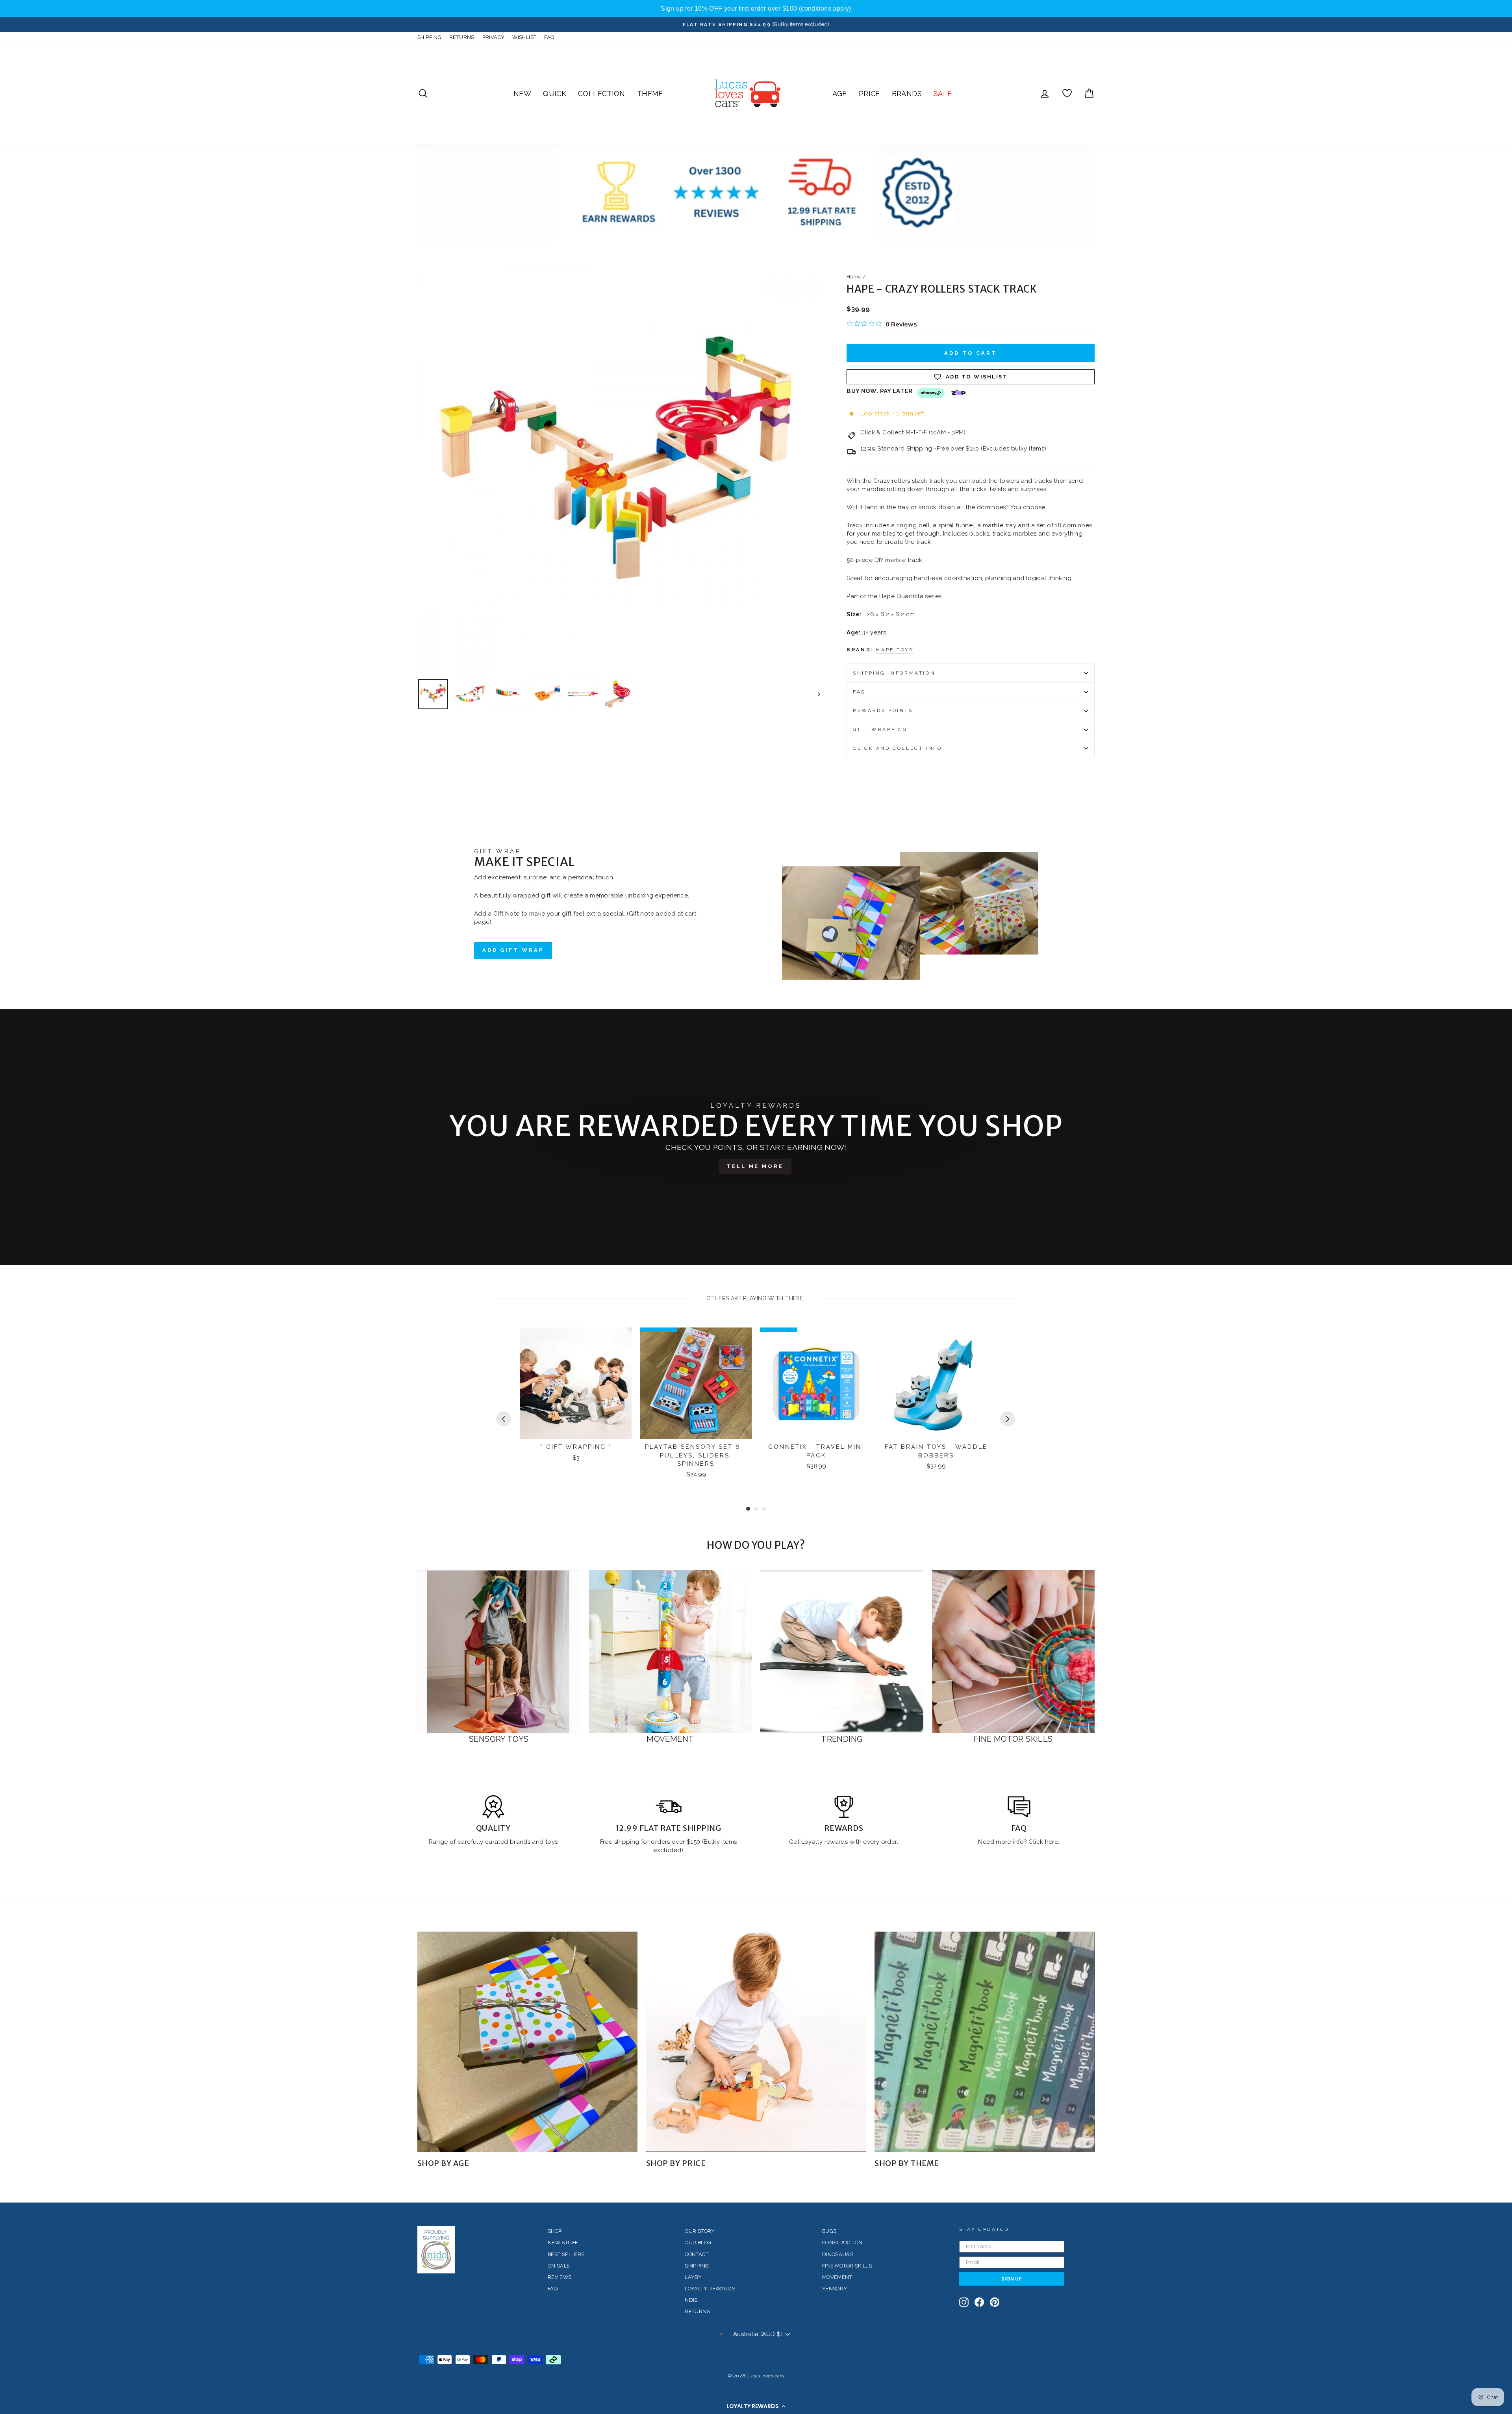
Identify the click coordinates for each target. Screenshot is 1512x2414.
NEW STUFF (563, 2242)
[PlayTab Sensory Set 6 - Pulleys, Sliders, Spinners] (696, 1383)
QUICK (555, 94)
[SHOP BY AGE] (527, 2042)
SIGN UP (1012, 2279)
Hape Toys (895, 650)
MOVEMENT (837, 2277)
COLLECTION (602, 94)
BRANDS (907, 94)
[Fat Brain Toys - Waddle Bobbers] (936, 1383)
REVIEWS (560, 2277)
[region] (756, 9)
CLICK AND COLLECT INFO (897, 748)
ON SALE (559, 2266)
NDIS (691, 2300)
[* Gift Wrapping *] (576, 1383)
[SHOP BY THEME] (985, 2042)
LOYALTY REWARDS (710, 2289)
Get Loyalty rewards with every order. (844, 1842)
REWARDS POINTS (883, 710)
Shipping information (894, 673)
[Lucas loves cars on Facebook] (979, 2302)
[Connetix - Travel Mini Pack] (816, 1383)
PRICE (869, 94)
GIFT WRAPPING (880, 729)
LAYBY (693, 2277)
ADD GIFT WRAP (513, 950)
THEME (650, 94)
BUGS (829, 2231)
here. (1051, 1842)
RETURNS (462, 37)
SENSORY (835, 2289)
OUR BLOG (698, 2242)
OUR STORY (700, 2231)
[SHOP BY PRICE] (756, 2042)
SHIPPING (429, 37)
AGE (840, 94)
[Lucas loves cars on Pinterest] (995, 2302)
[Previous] (504, 1419)
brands (521, 1842)
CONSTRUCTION (842, 2242)
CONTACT (697, 2254)
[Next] (1008, 1419)
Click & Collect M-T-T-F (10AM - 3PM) (913, 432)
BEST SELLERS (566, 2254)
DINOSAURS (838, 2254)
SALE (943, 94)
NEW (522, 94)
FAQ (549, 37)
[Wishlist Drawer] (1067, 94)
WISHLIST (524, 37)
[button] (756, 2406)
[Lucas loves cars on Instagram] (964, 2302)
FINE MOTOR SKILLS (847, 2266)
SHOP (555, 2231)
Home (854, 277)
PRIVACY (494, 37)
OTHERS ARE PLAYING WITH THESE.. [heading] (756, 1298)
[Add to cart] (621, 1340)
